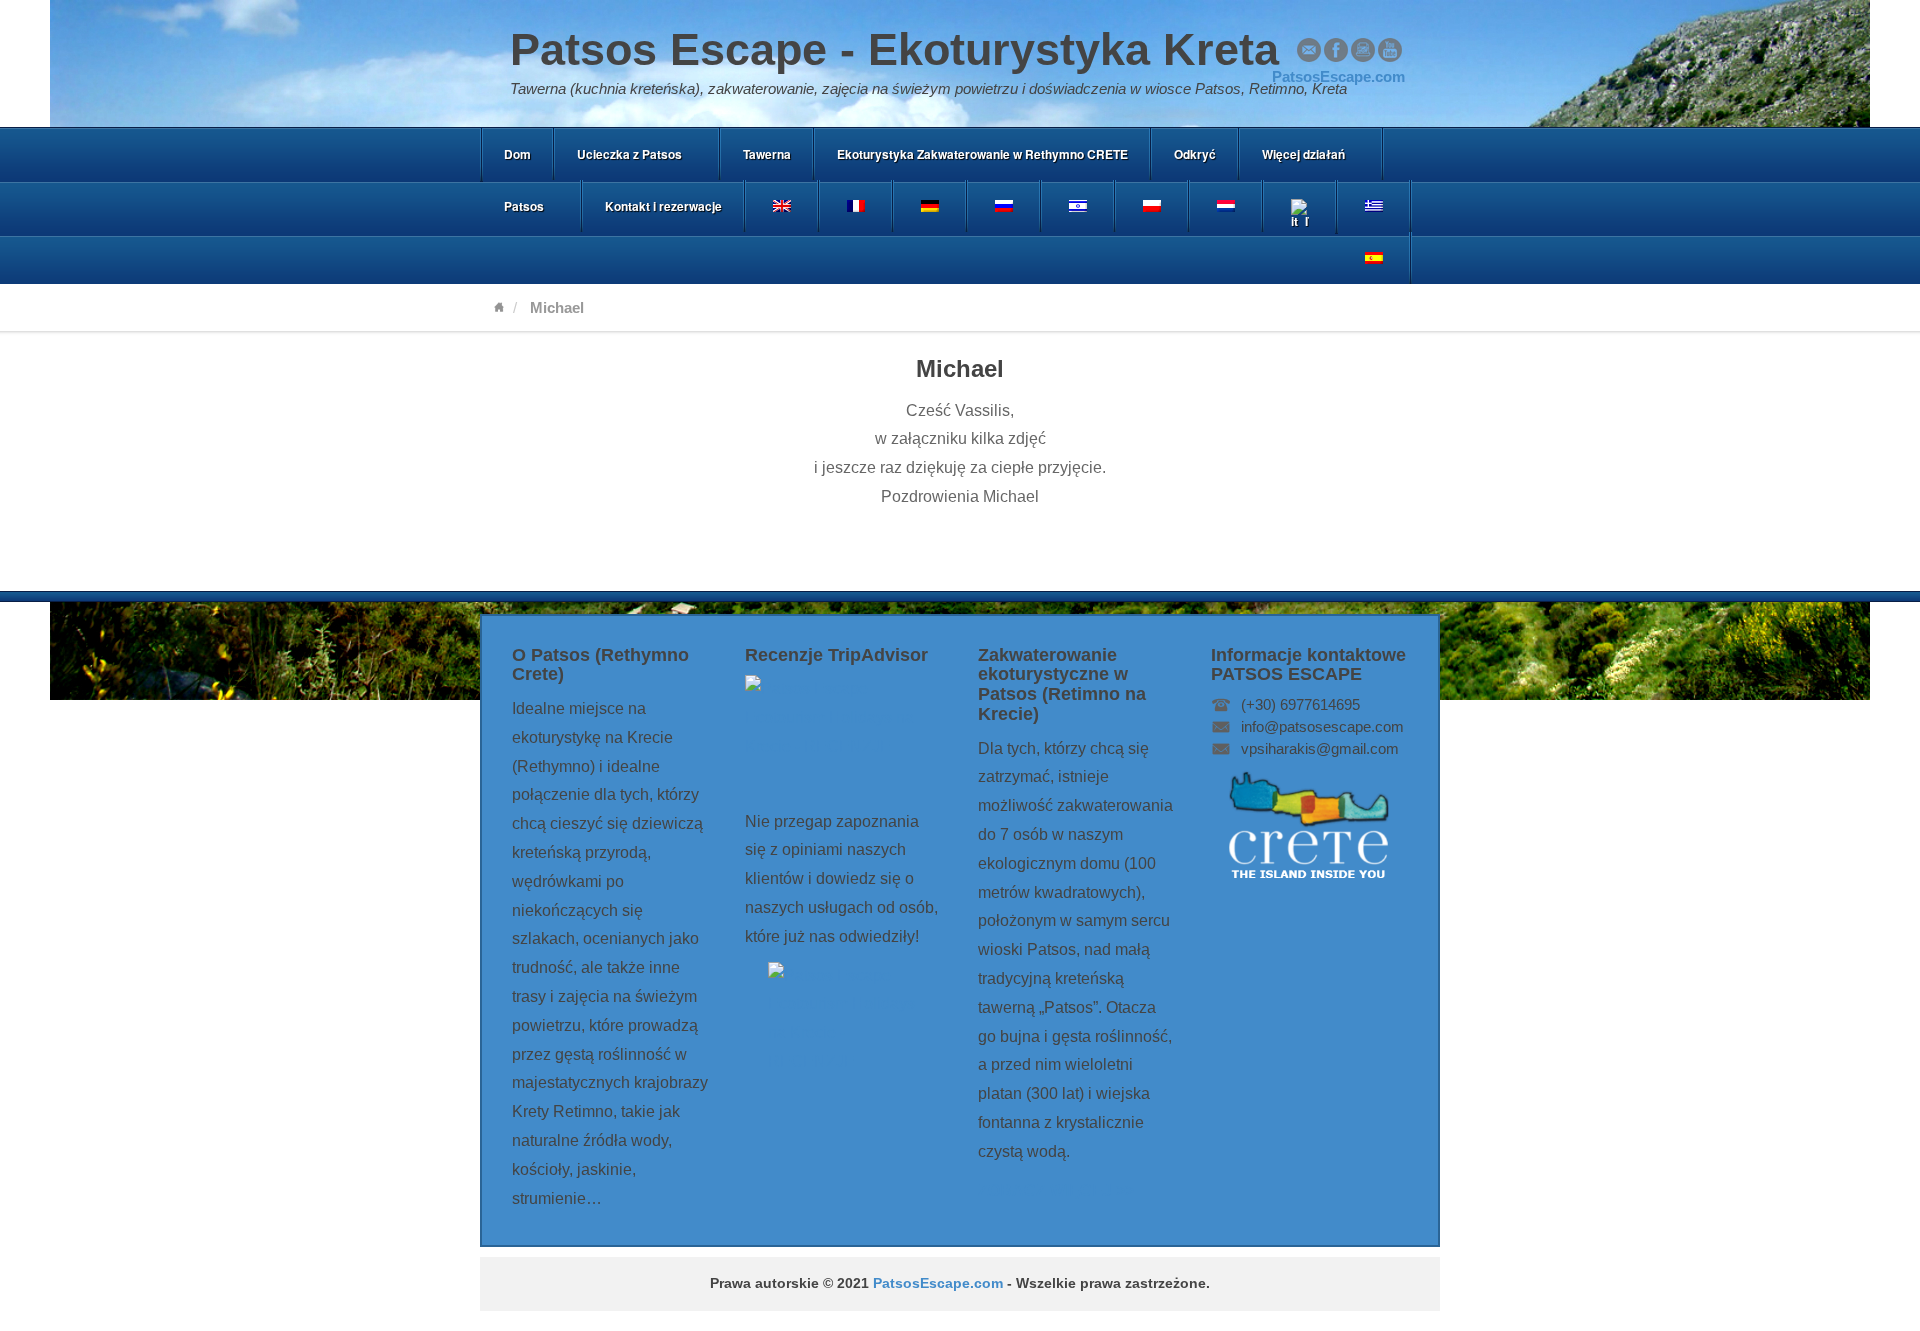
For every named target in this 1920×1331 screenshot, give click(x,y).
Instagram (1363, 50)
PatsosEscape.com (938, 1283)
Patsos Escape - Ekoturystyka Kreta (894, 49)
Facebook (1336, 50)
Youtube (1390, 50)
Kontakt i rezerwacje (663, 206)
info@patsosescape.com (1322, 726)
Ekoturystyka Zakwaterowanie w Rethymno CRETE (982, 154)
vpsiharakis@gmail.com (1320, 748)
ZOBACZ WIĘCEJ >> (1056, 1190)
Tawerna (767, 154)
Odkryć (1195, 154)
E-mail (1309, 50)
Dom (517, 154)
